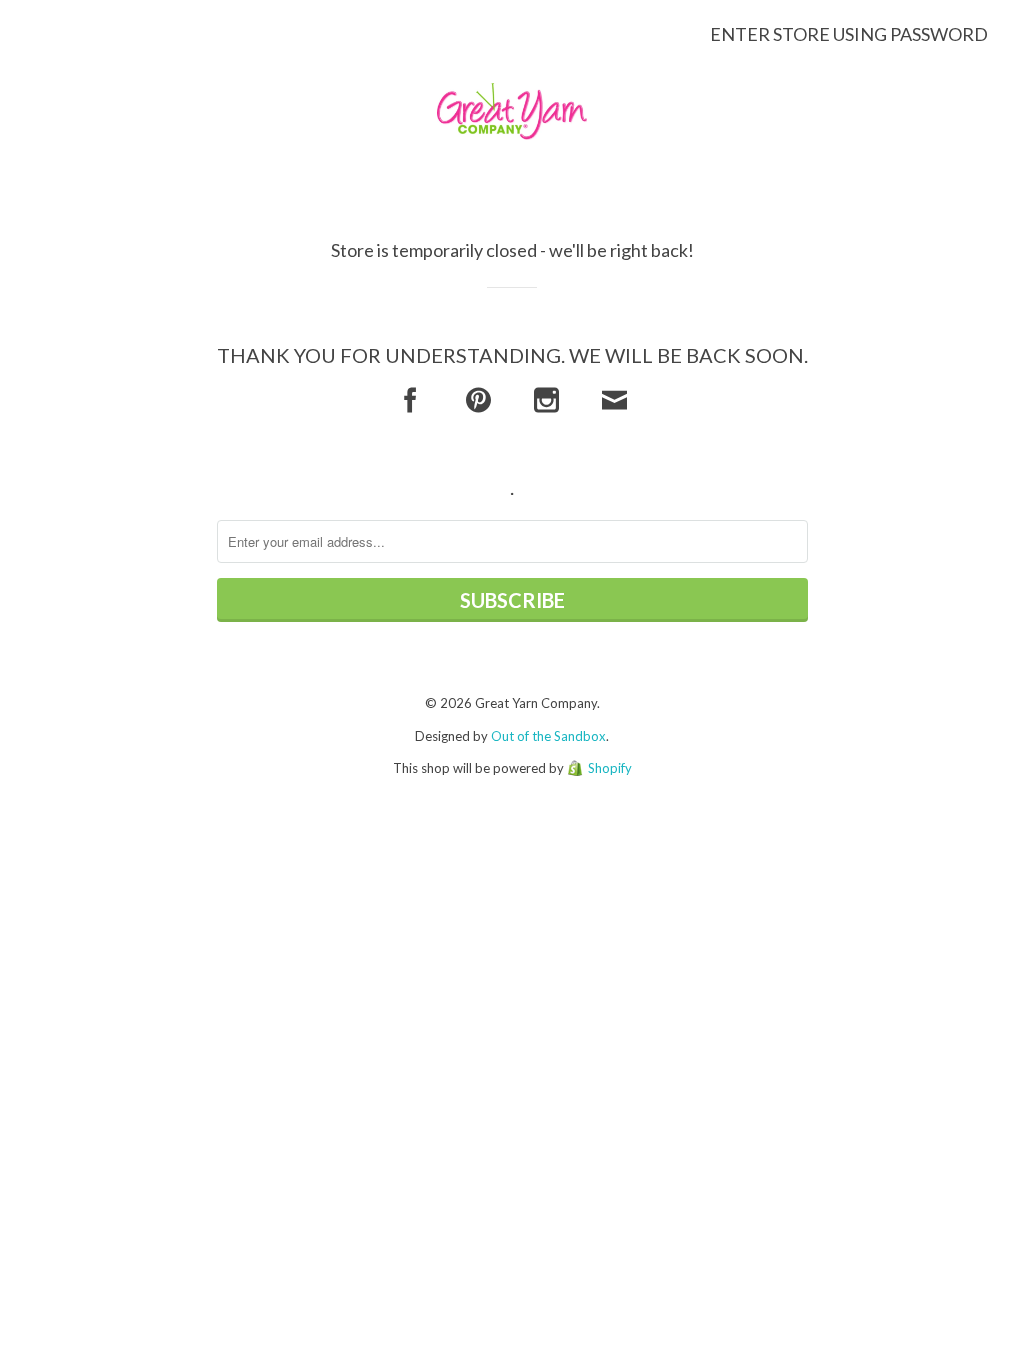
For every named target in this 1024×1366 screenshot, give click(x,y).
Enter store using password (849, 34)
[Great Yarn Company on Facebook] (410, 400)
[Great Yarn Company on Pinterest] (478, 400)
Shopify (610, 768)
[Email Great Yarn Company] (614, 400)
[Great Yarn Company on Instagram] (546, 400)
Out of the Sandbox (548, 736)
